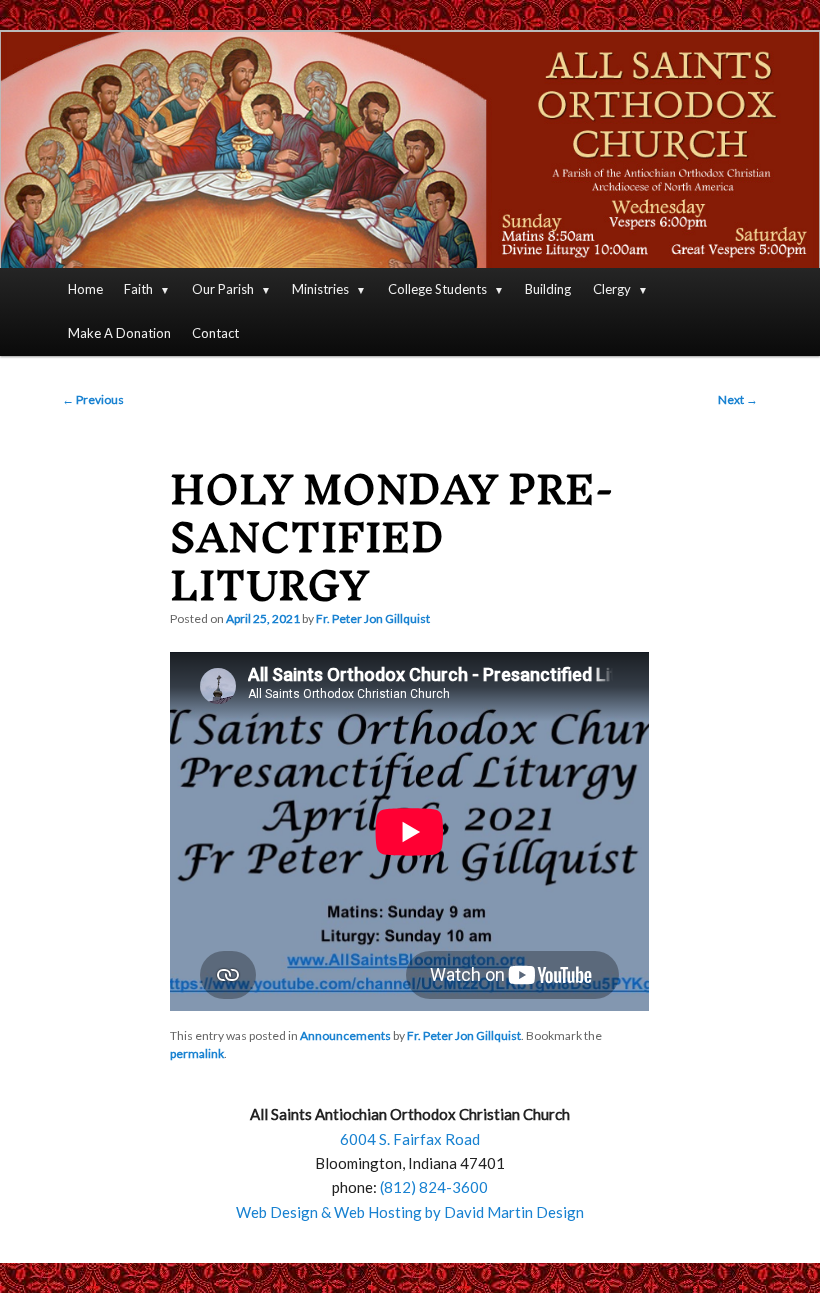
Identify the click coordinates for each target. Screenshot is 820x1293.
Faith (138, 289)
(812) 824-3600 (434, 1187)
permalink (197, 1053)
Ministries (320, 289)
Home (85, 289)
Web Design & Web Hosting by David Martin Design (410, 1212)
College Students (437, 289)
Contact (215, 333)
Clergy (612, 289)
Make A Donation (119, 333)
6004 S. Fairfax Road (410, 1139)
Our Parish (223, 289)
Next (738, 399)
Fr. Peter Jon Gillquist (373, 618)
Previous (93, 399)
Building (548, 289)
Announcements (345, 1035)
